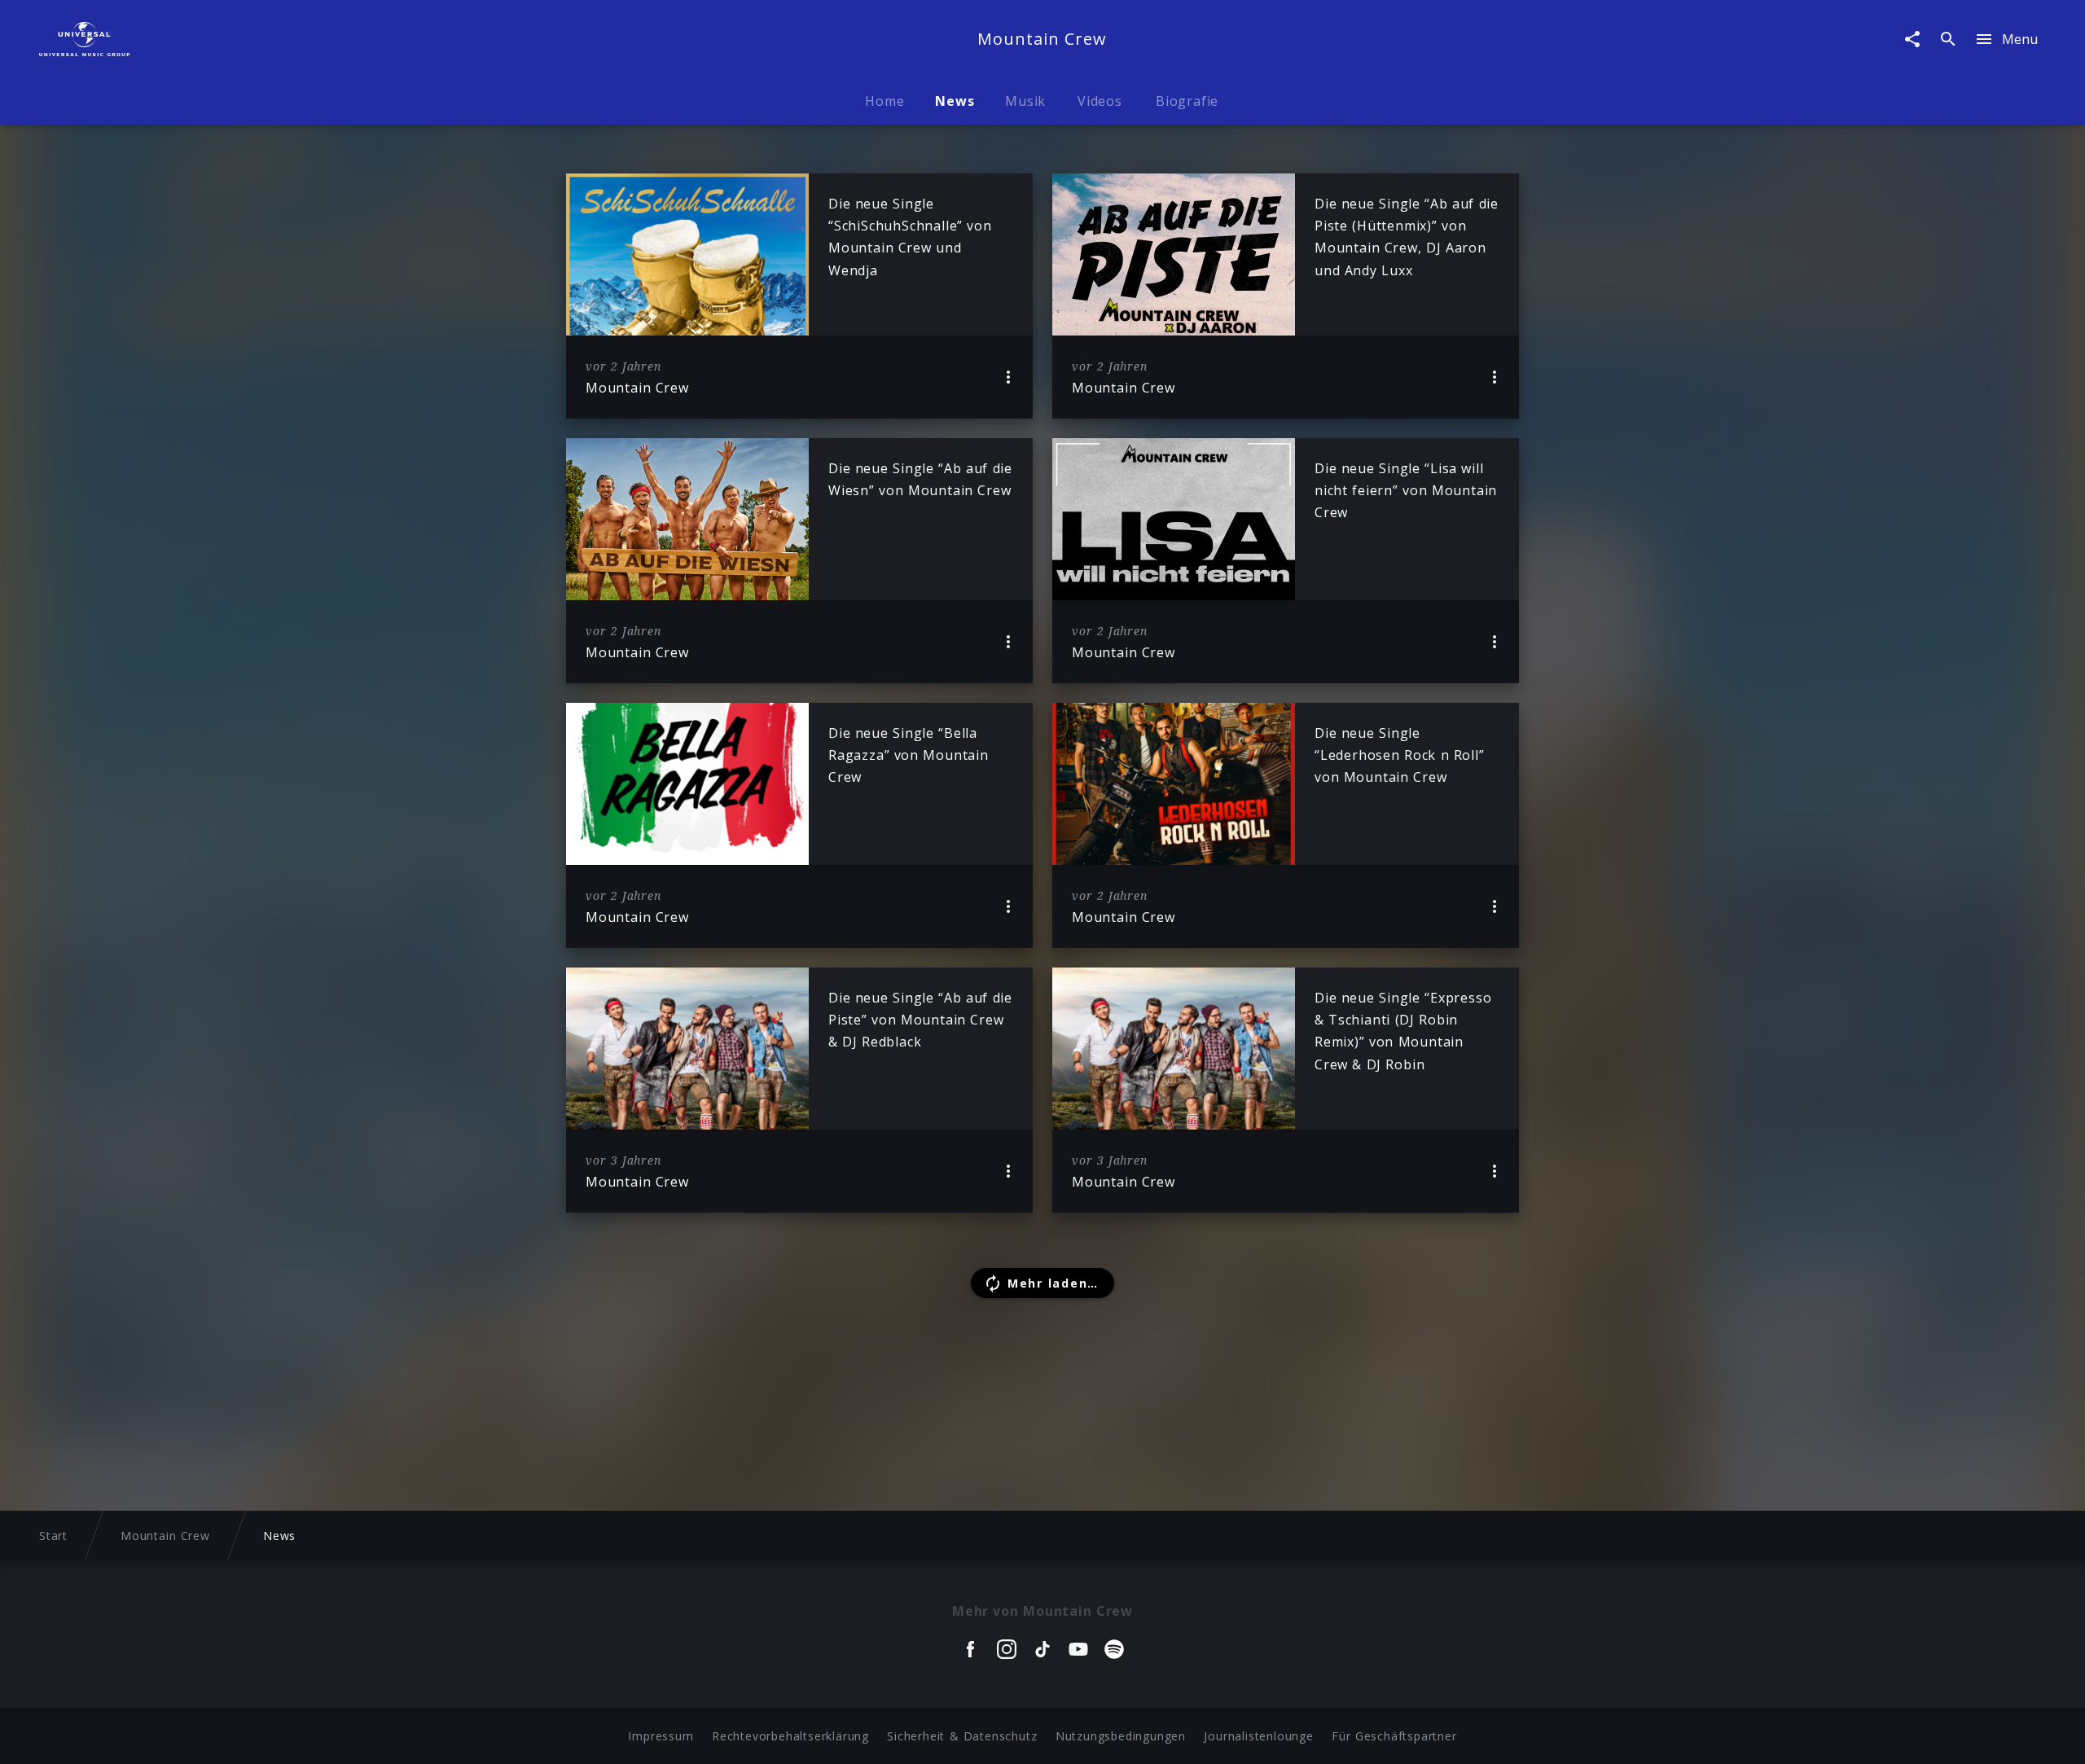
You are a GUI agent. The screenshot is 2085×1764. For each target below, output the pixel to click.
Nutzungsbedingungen (1121, 1736)
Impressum (661, 1736)
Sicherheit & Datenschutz (962, 1736)
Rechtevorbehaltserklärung (790, 1736)
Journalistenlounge (1258, 1736)
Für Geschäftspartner (1394, 1736)
